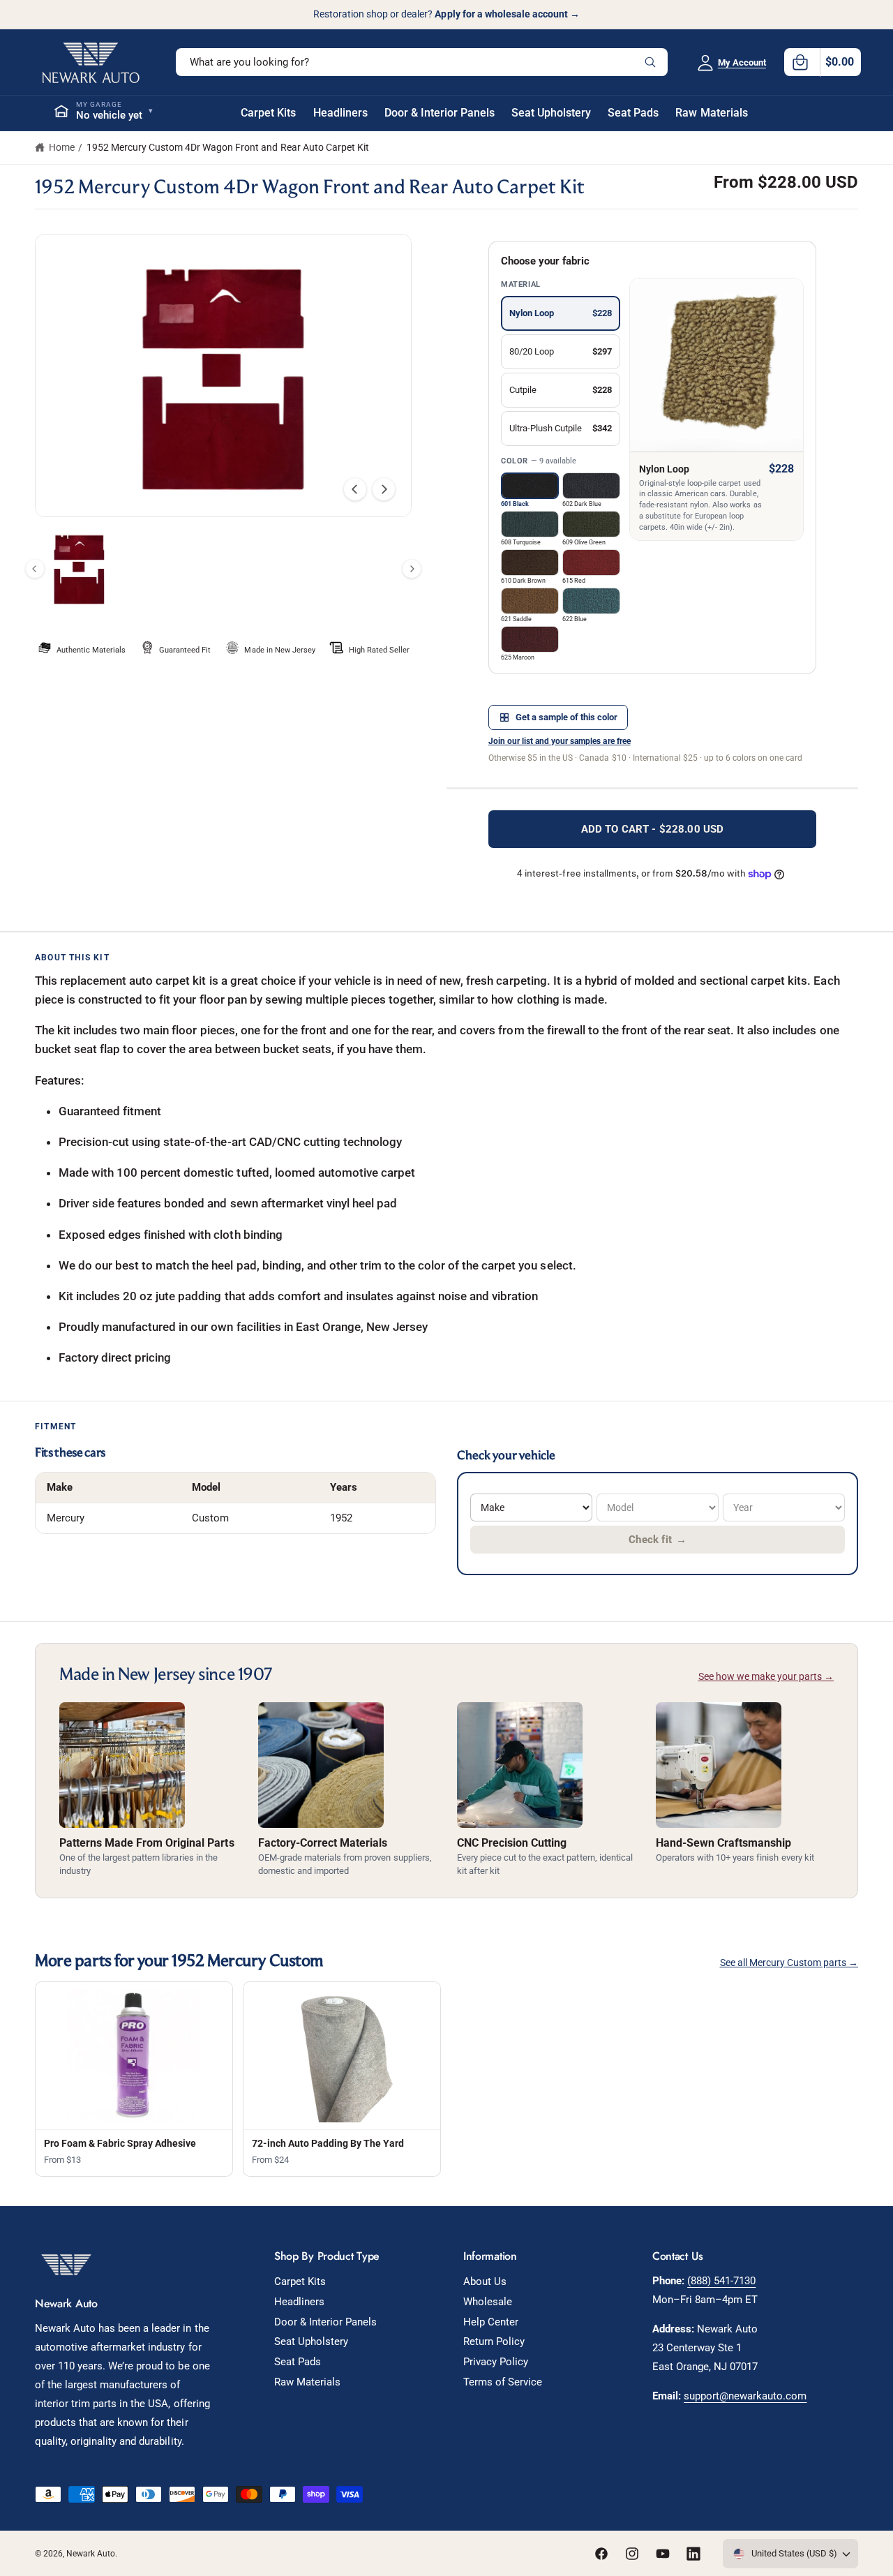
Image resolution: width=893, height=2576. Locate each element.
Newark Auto (91, 2554)
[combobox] (422, 62)
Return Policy (494, 2342)
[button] (823, 62)
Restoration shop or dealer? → (446, 14)
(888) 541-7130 (721, 2281)
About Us (485, 2281)
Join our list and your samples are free (560, 741)
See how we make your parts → (766, 1676)
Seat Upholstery (311, 2342)
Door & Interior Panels (325, 2322)
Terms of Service (503, 2382)
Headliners (299, 2302)
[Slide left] (355, 489)
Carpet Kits (300, 2281)
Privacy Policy (496, 2362)
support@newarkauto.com (745, 2396)
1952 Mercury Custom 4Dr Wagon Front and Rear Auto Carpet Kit (228, 147)
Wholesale (488, 2302)
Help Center (491, 2322)
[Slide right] (384, 489)
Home (62, 147)
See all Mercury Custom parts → (789, 1963)
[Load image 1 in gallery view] (79, 568)
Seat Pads (298, 2362)
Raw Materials (307, 2382)
